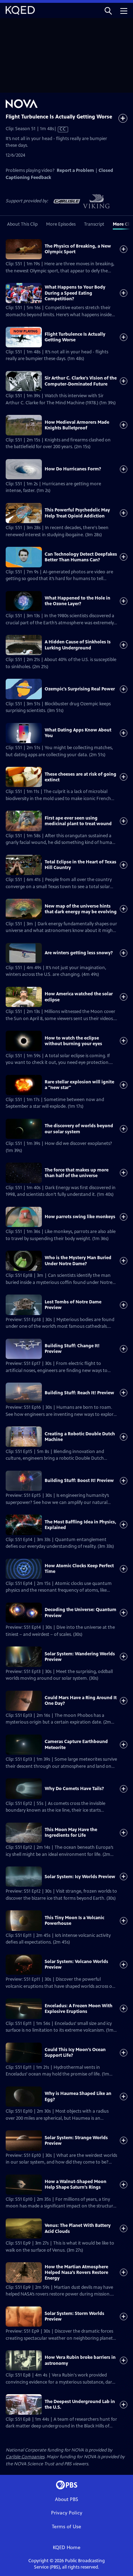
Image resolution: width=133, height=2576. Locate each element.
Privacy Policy (67, 2513)
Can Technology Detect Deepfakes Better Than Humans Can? (81, 557)
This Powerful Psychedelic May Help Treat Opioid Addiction (77, 513)
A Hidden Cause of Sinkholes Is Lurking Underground (78, 645)
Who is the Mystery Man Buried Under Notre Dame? (78, 1261)
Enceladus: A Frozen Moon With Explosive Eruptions (79, 2009)
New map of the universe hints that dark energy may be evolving (81, 909)
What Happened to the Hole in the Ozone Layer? (77, 601)
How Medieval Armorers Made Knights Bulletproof (77, 425)
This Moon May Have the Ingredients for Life (71, 1833)
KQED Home (67, 2548)
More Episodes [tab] (61, 224)
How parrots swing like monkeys (80, 1217)
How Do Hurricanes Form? (73, 469)
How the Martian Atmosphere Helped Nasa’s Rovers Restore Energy (76, 2273)
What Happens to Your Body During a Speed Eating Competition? (75, 293)
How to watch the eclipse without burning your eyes (73, 1041)
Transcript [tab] (94, 224)
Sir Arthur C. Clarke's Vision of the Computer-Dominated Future (81, 381)
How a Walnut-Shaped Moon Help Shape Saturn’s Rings (76, 2184)
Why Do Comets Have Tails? (74, 1789)
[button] (108, 10)
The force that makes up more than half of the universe (77, 1173)
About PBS (66, 2499)
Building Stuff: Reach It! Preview (79, 1393)
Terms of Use (66, 2527)
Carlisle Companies (25, 2457)
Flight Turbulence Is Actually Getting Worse (75, 337)
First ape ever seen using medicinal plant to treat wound (78, 821)
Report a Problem (75, 170)
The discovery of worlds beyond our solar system (79, 1129)
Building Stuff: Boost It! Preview (79, 1481)
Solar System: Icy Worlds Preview (80, 1877)
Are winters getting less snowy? (79, 953)
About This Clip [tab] (22, 224)
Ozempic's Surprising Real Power (80, 689)
